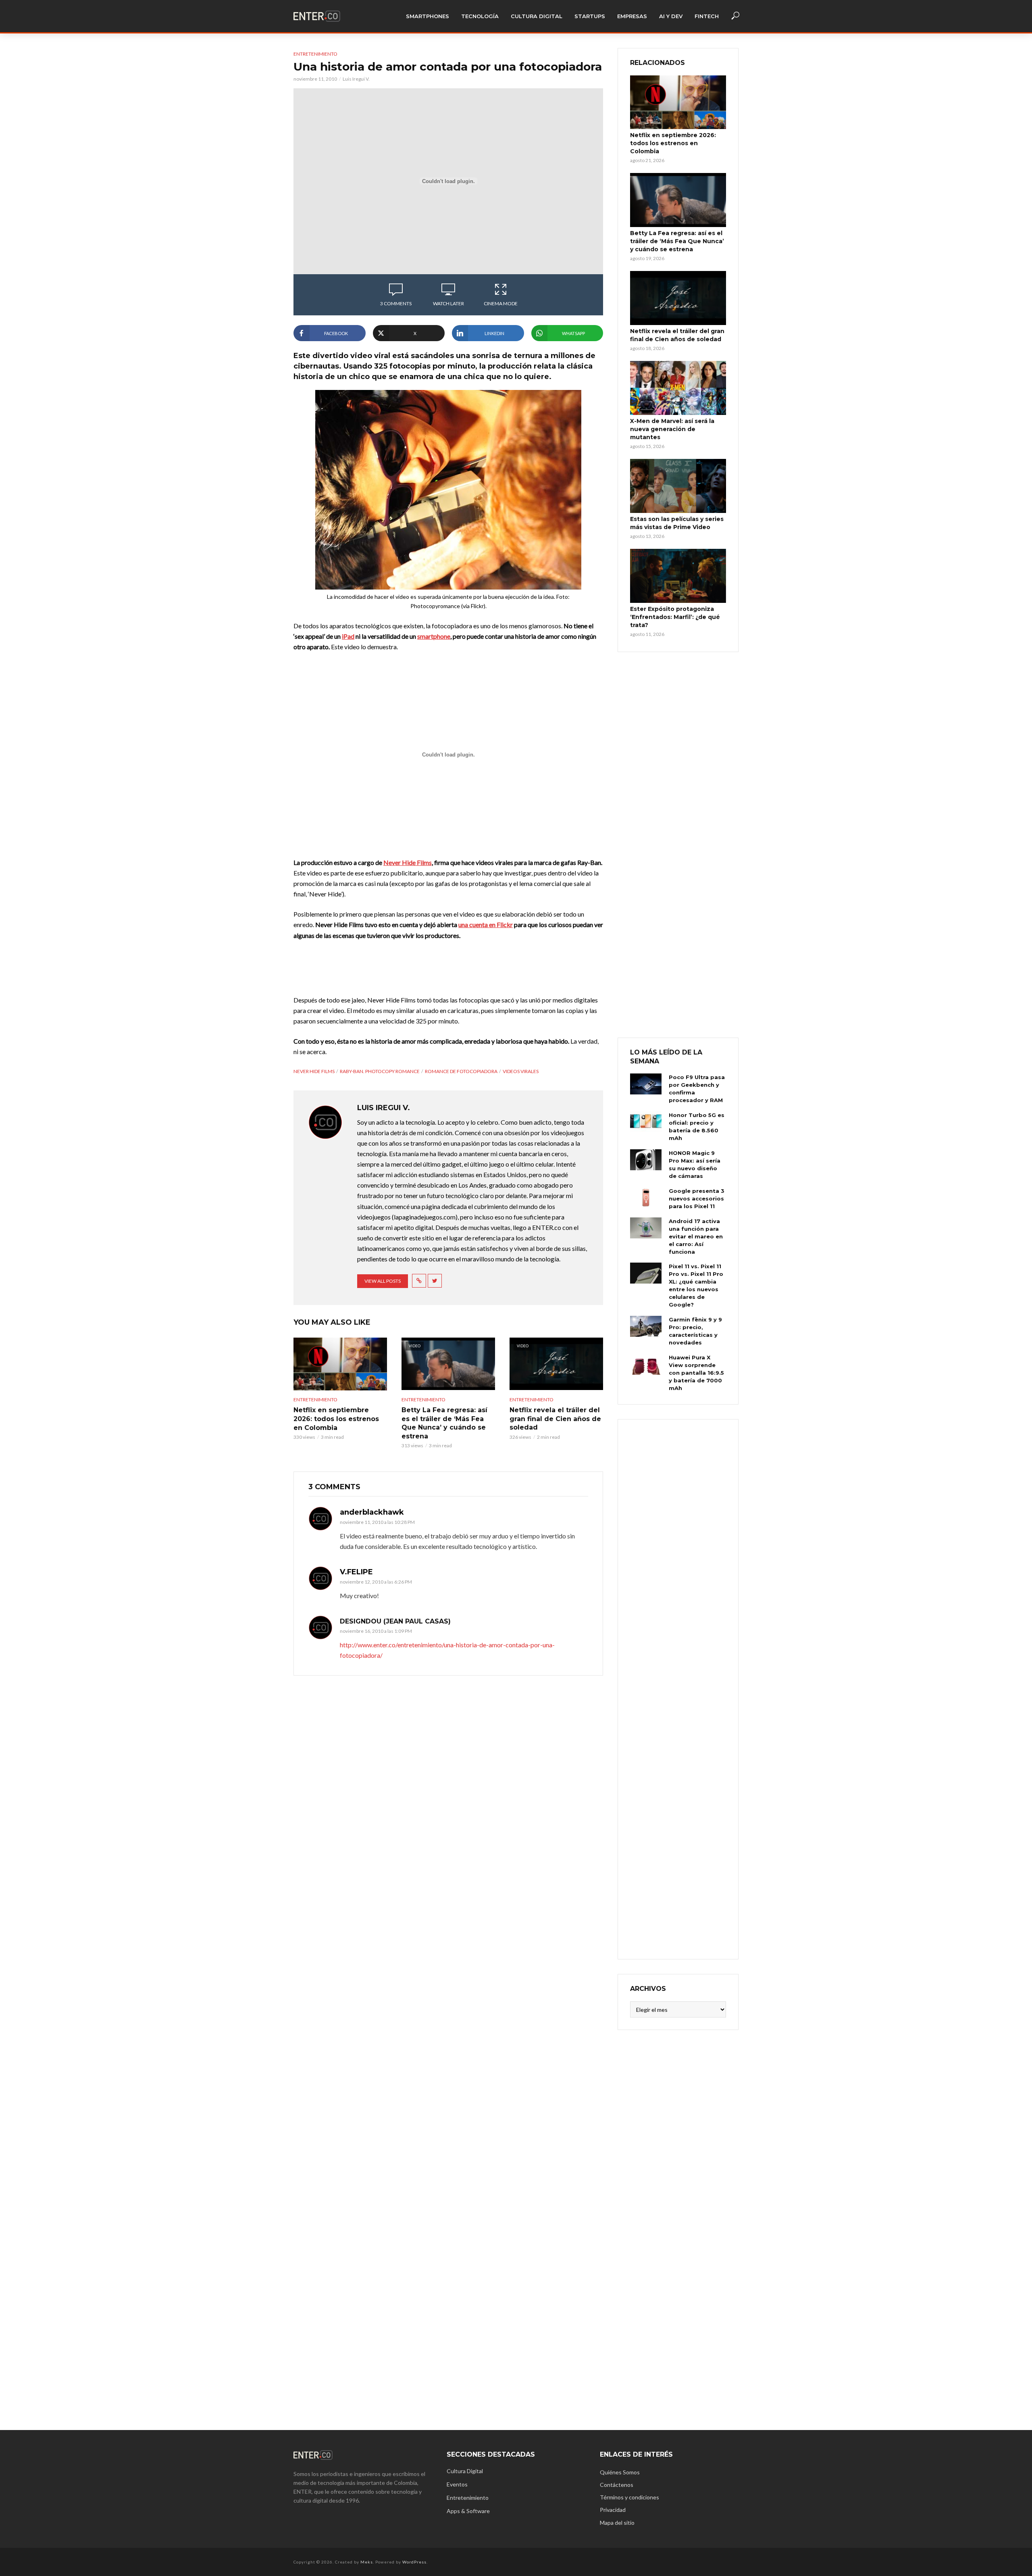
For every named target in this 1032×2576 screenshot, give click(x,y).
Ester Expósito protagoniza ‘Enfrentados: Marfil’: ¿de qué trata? (675, 617)
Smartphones (428, 16)
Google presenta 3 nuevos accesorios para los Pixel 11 (697, 1198)
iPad (348, 636)
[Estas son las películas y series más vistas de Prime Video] (678, 486)
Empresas (632, 16)
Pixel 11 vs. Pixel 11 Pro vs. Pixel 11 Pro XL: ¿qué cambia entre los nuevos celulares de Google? (696, 1285)
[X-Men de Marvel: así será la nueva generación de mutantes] (678, 388)
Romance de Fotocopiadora (461, 1071)
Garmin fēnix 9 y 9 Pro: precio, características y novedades (695, 1331)
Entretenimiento (315, 54)
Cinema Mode (501, 303)
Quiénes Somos (620, 2472)
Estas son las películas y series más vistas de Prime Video (677, 523)
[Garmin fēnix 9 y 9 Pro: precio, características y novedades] (646, 1326)
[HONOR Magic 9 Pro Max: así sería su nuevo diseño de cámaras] (646, 1160)
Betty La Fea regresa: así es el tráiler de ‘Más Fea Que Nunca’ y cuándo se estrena (444, 1423)
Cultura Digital (537, 16)
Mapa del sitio (617, 2523)
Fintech (707, 16)
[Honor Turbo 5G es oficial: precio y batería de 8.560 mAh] (646, 1122)
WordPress (414, 2562)
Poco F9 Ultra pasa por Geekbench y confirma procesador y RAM (697, 1089)
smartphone (434, 636)
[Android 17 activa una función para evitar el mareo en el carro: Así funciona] (646, 1228)
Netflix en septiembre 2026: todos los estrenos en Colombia (336, 1419)
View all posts (383, 1281)
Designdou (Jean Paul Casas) (395, 1621)
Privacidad (613, 2510)
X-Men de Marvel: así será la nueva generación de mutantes (672, 429)
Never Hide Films (408, 862)
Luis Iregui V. (356, 79)
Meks (367, 2562)
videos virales (521, 1071)
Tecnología (480, 16)
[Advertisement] (678, 1688)
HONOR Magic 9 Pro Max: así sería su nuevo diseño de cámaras (695, 1164)
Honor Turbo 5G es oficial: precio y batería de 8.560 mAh (697, 1126)
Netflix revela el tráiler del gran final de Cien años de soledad (555, 1419)
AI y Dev (671, 16)
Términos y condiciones (629, 2497)
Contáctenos (617, 2485)
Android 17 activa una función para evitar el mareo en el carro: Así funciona (696, 1236)
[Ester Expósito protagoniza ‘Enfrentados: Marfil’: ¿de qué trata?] (678, 576)
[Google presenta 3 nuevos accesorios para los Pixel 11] (646, 1198)
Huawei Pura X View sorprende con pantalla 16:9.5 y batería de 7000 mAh (696, 1373)
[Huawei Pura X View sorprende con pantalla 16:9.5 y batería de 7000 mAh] (646, 1364)
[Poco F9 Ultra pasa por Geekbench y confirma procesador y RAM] (646, 1084)
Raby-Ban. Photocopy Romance (380, 1071)
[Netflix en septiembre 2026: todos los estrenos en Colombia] (340, 1364)
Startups (590, 16)
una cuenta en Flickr (486, 924)
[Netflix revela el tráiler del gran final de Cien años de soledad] (678, 298)
